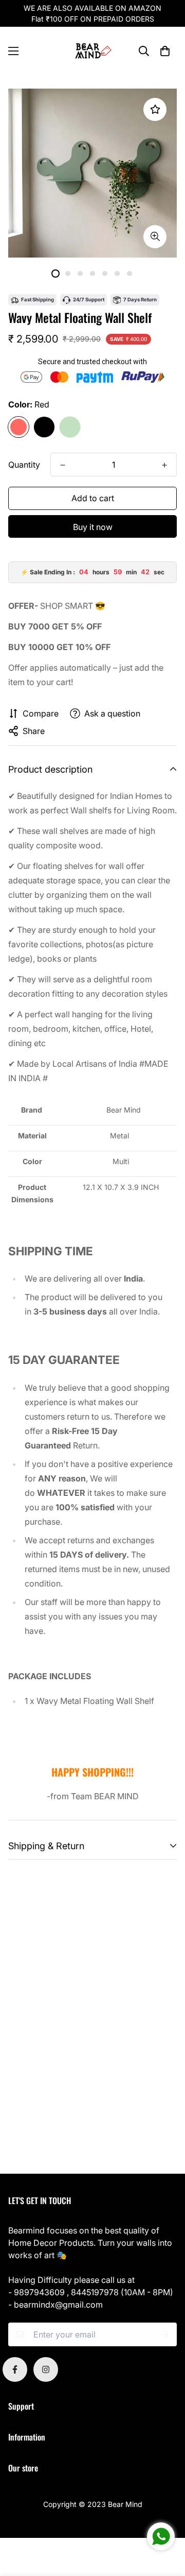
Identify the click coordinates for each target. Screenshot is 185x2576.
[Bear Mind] (93, 51)
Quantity (24, 465)
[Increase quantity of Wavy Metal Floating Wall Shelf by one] (164, 465)
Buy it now (93, 527)
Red (18, 427)
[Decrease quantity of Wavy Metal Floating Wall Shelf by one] (63, 465)
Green (70, 427)
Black (44, 427)
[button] (165, 51)
